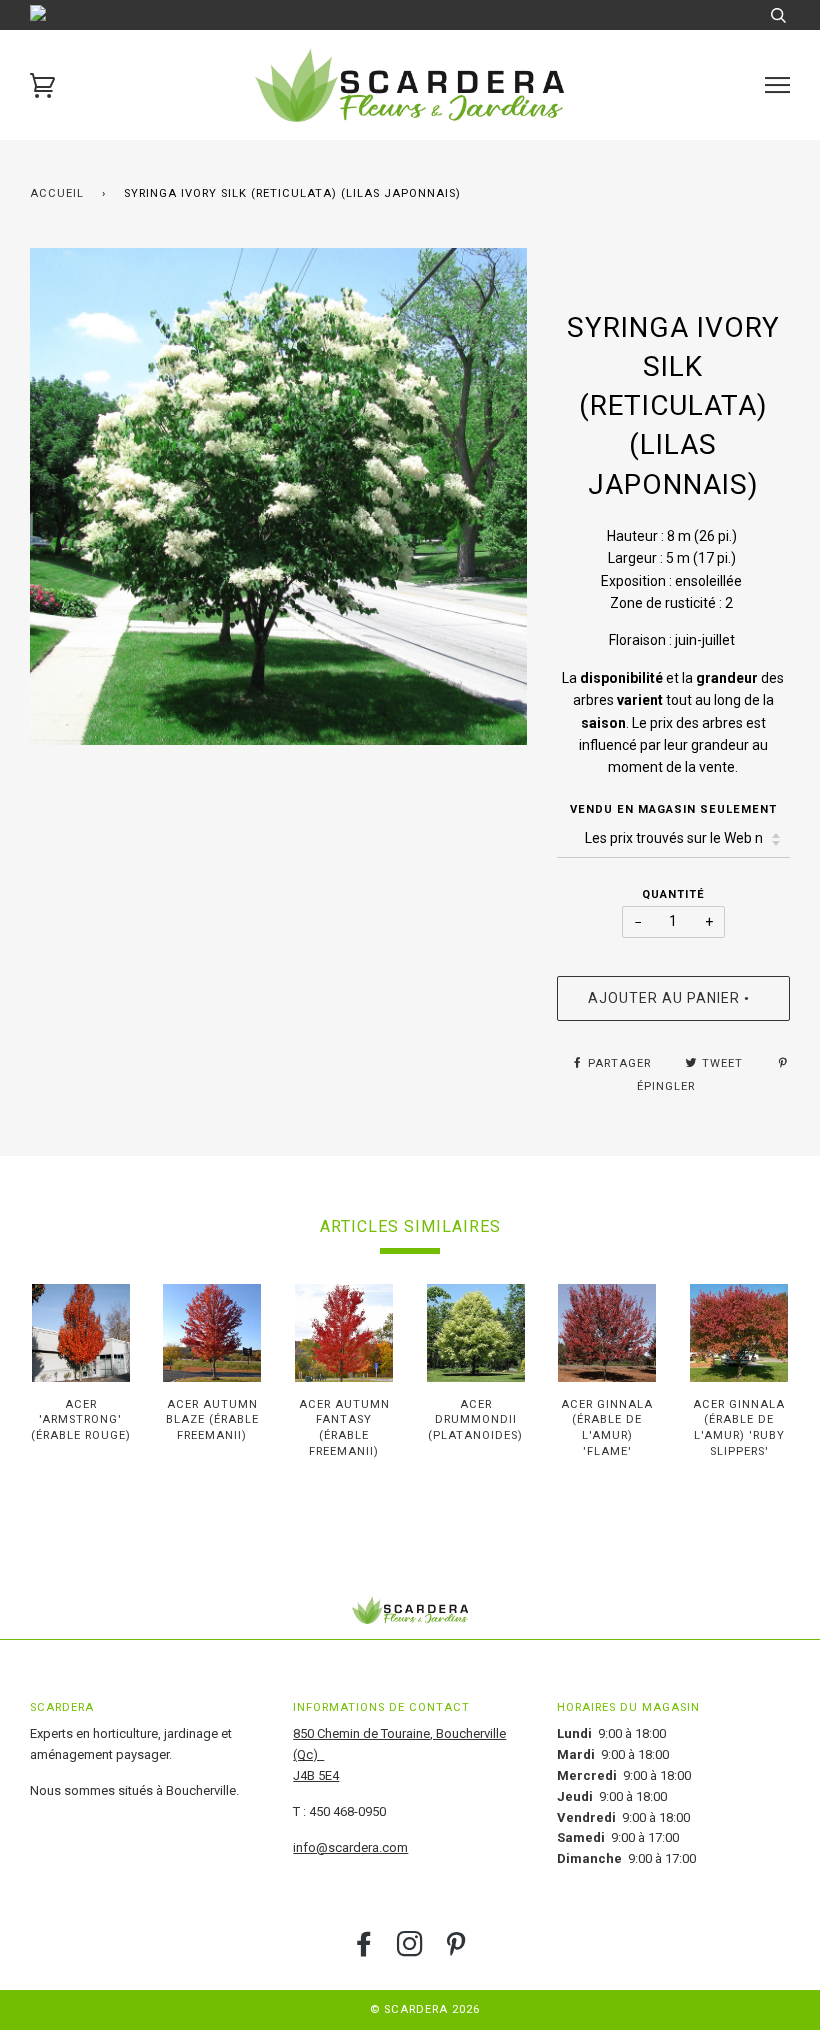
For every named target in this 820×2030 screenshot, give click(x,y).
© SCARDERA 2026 (425, 2009)
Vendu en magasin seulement (673, 809)
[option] (278, 496)
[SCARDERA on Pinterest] (456, 1950)
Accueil (57, 193)
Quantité (673, 894)
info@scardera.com (350, 1847)
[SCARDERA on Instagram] (410, 1950)
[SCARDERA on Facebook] (364, 1950)
